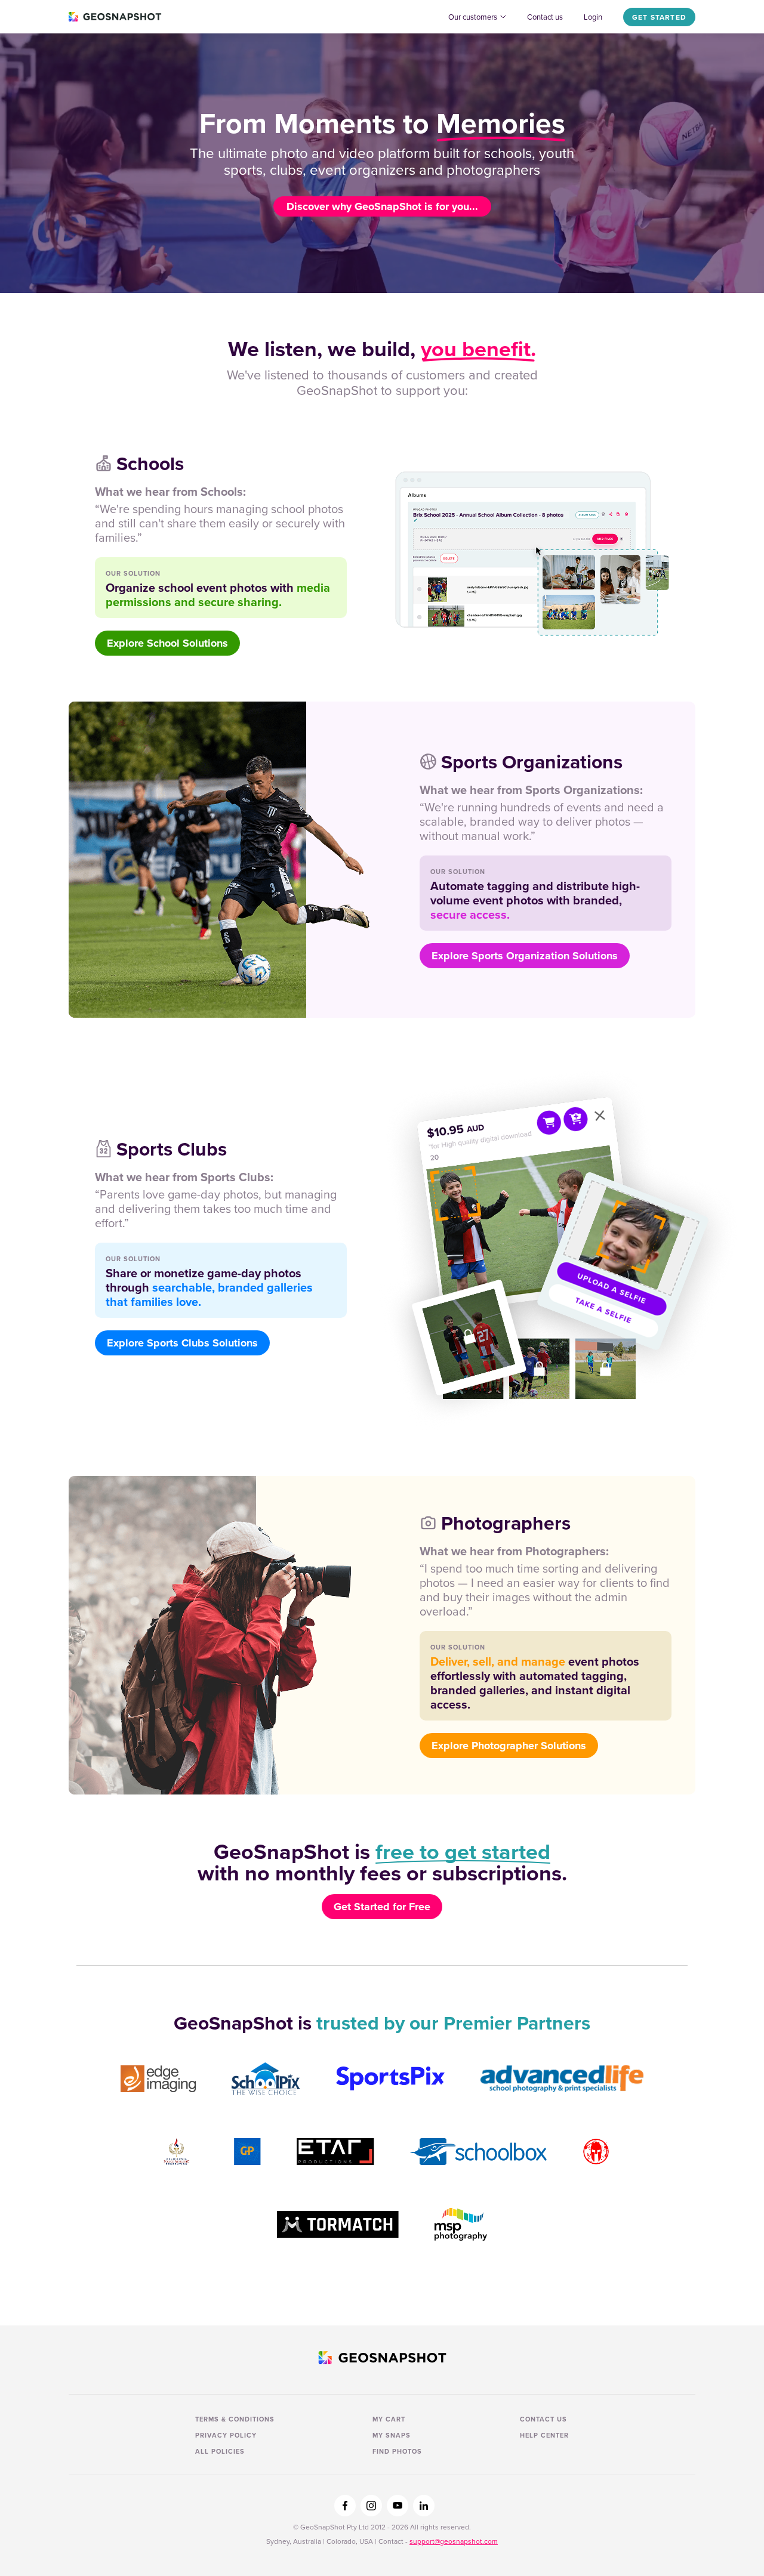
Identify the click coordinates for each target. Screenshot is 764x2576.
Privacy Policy (226, 2435)
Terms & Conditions (235, 2419)
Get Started (659, 17)
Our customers (473, 17)
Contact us (545, 17)
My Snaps (392, 2435)
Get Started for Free (382, 1907)
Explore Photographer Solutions (509, 1746)
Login (593, 17)
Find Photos (397, 2451)
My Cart (389, 2419)
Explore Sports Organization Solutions (525, 956)
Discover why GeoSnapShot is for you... (382, 206)
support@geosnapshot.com (454, 2541)
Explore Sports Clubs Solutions (182, 1343)
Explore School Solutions (167, 643)
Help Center (544, 2435)
